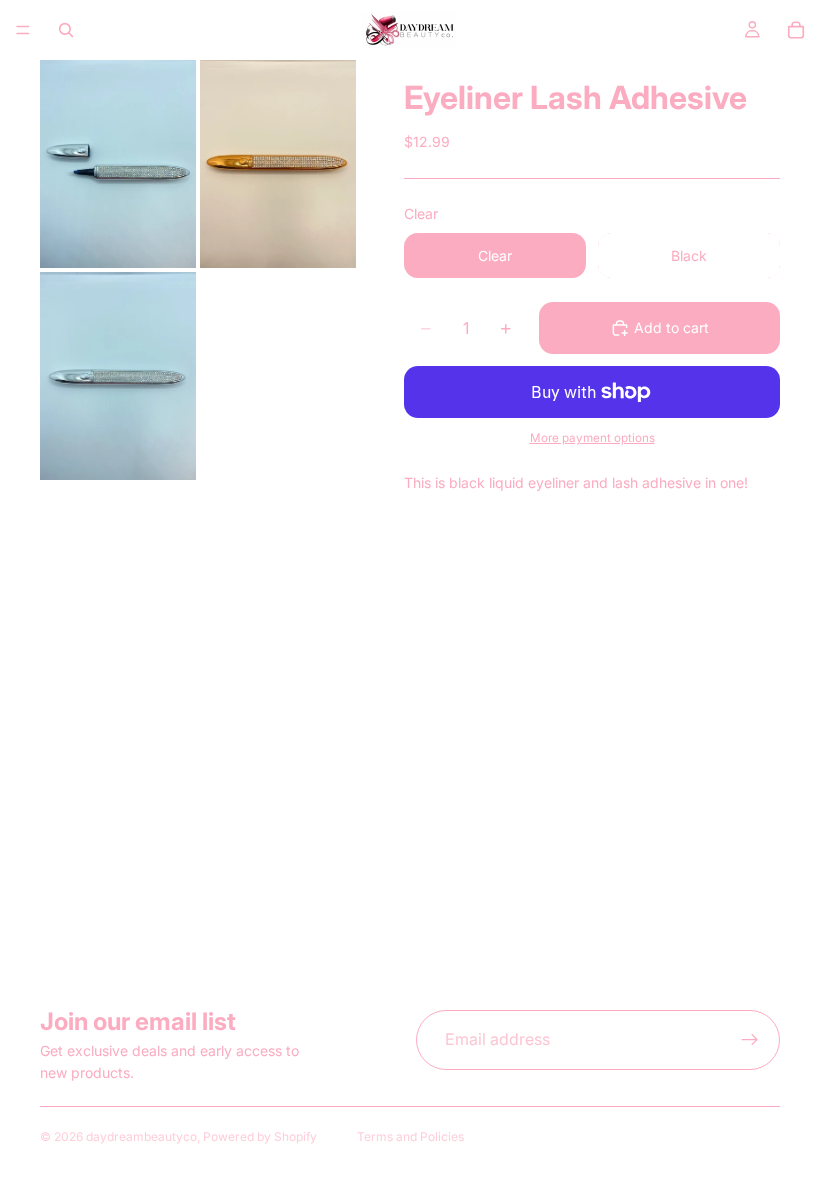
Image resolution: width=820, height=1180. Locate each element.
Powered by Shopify (260, 1136)
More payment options (592, 438)
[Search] (66, 30)
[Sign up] (750, 1040)
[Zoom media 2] (278, 164)
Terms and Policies (410, 1136)
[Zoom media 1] (118, 164)
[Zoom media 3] (118, 376)
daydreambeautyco (141, 1136)
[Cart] (796, 30)
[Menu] (23, 30)
